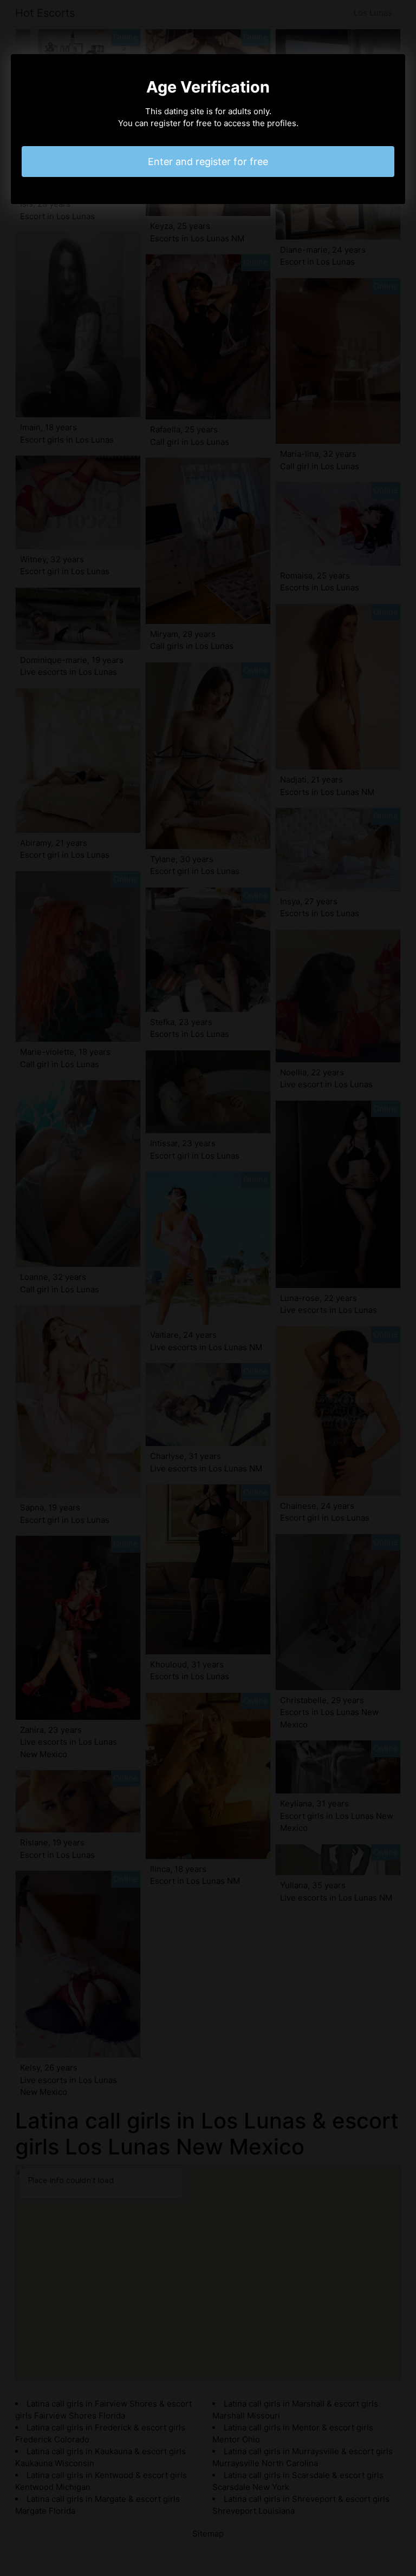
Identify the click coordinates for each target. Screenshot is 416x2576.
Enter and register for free (208, 162)
